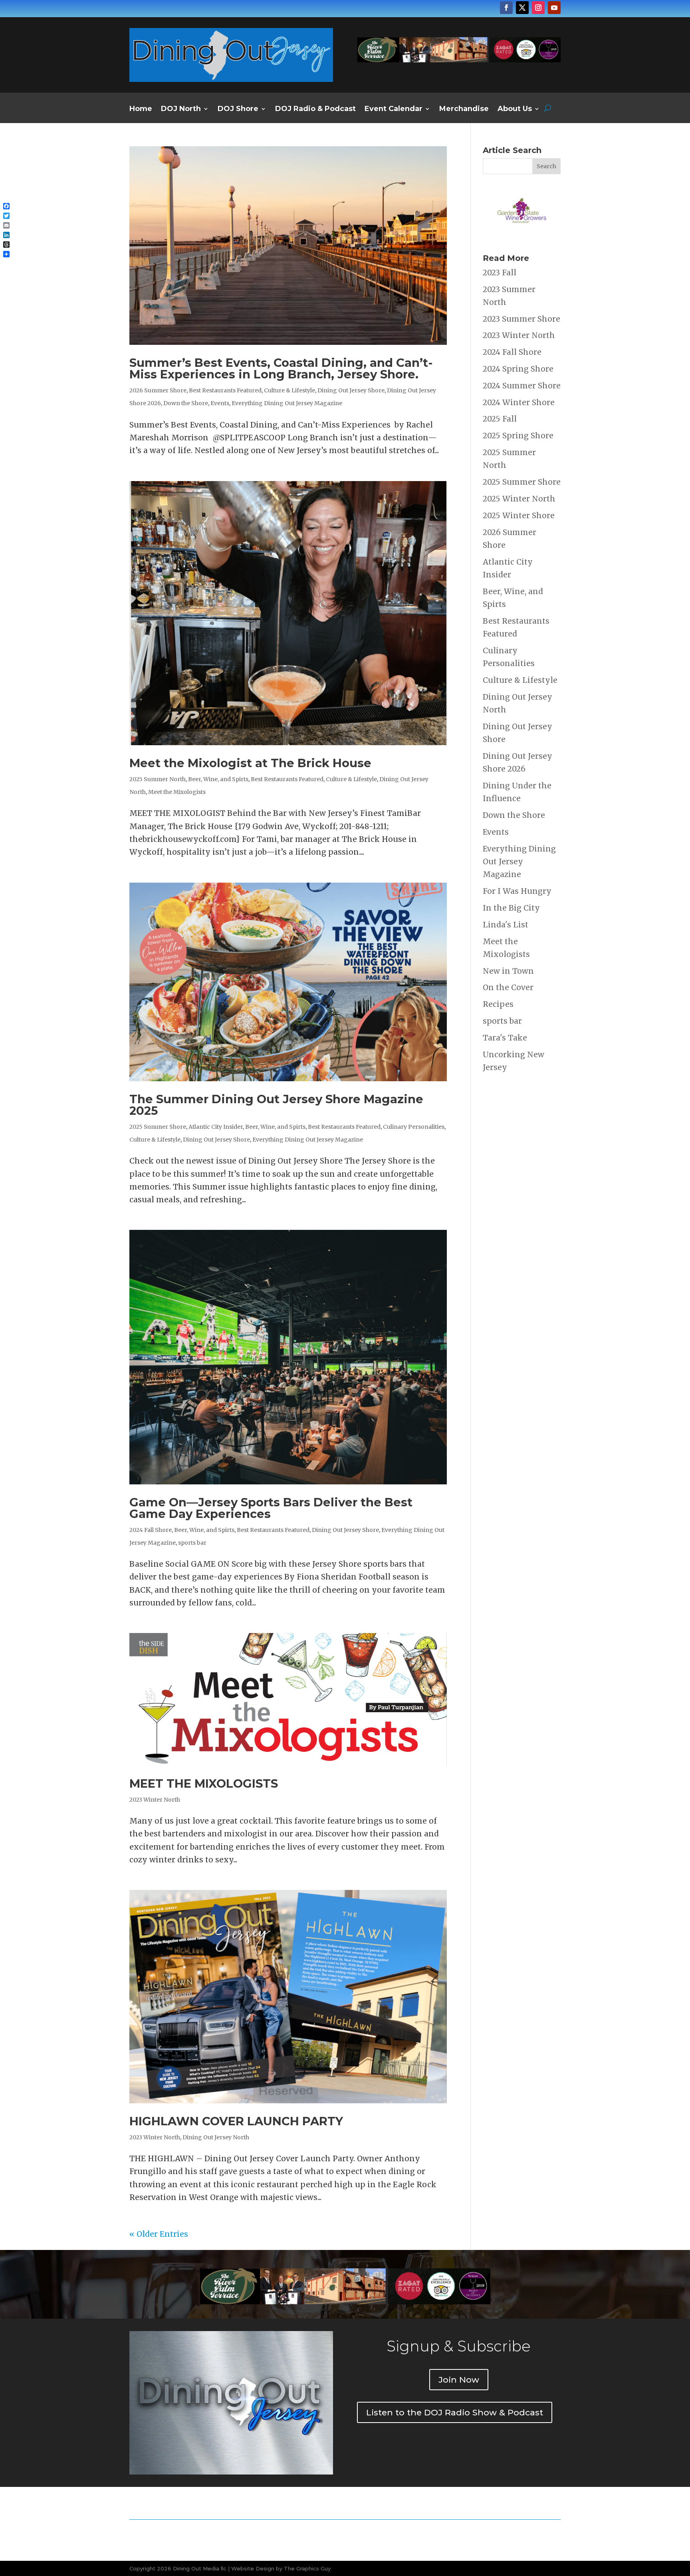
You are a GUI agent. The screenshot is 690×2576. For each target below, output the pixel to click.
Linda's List (506, 925)
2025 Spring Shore (518, 436)
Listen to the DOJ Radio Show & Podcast (455, 2412)
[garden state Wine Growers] (522, 235)
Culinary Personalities (414, 1127)
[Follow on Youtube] (554, 8)
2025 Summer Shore (158, 1127)
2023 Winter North (155, 1800)
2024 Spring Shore (518, 369)
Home (141, 109)
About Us (515, 109)
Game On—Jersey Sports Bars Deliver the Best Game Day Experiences (271, 1508)
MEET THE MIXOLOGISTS (204, 1783)
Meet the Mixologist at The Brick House (250, 763)
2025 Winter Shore (519, 515)
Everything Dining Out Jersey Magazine (287, 403)
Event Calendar (394, 109)
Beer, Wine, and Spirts (218, 779)
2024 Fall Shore (151, 1530)
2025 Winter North (519, 499)
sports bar (192, 1543)
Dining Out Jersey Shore (351, 390)
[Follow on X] (522, 8)
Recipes (498, 1004)
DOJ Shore (238, 109)
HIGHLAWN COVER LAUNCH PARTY (236, 2121)
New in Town (508, 971)
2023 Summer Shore (521, 319)
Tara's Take (505, 1038)
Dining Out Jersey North (216, 2137)
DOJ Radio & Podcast (315, 109)
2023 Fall (500, 273)
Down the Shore (186, 403)
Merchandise (464, 109)
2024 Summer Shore (522, 386)
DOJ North (181, 109)
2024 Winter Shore (519, 402)
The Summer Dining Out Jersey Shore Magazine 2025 (276, 1105)
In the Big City (511, 908)
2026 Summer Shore (158, 390)
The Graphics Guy (307, 2568)
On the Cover (508, 987)
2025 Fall (500, 419)
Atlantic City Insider (216, 1127)
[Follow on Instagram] (538, 8)
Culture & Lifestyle (289, 390)
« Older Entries (159, 2234)
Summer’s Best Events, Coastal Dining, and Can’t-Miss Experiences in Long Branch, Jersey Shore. (281, 368)
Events (220, 403)
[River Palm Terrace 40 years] (459, 60)
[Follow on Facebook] (506, 8)
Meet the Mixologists (177, 792)
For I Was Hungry (517, 891)
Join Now (459, 2380)
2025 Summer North (158, 779)
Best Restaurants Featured (225, 390)
